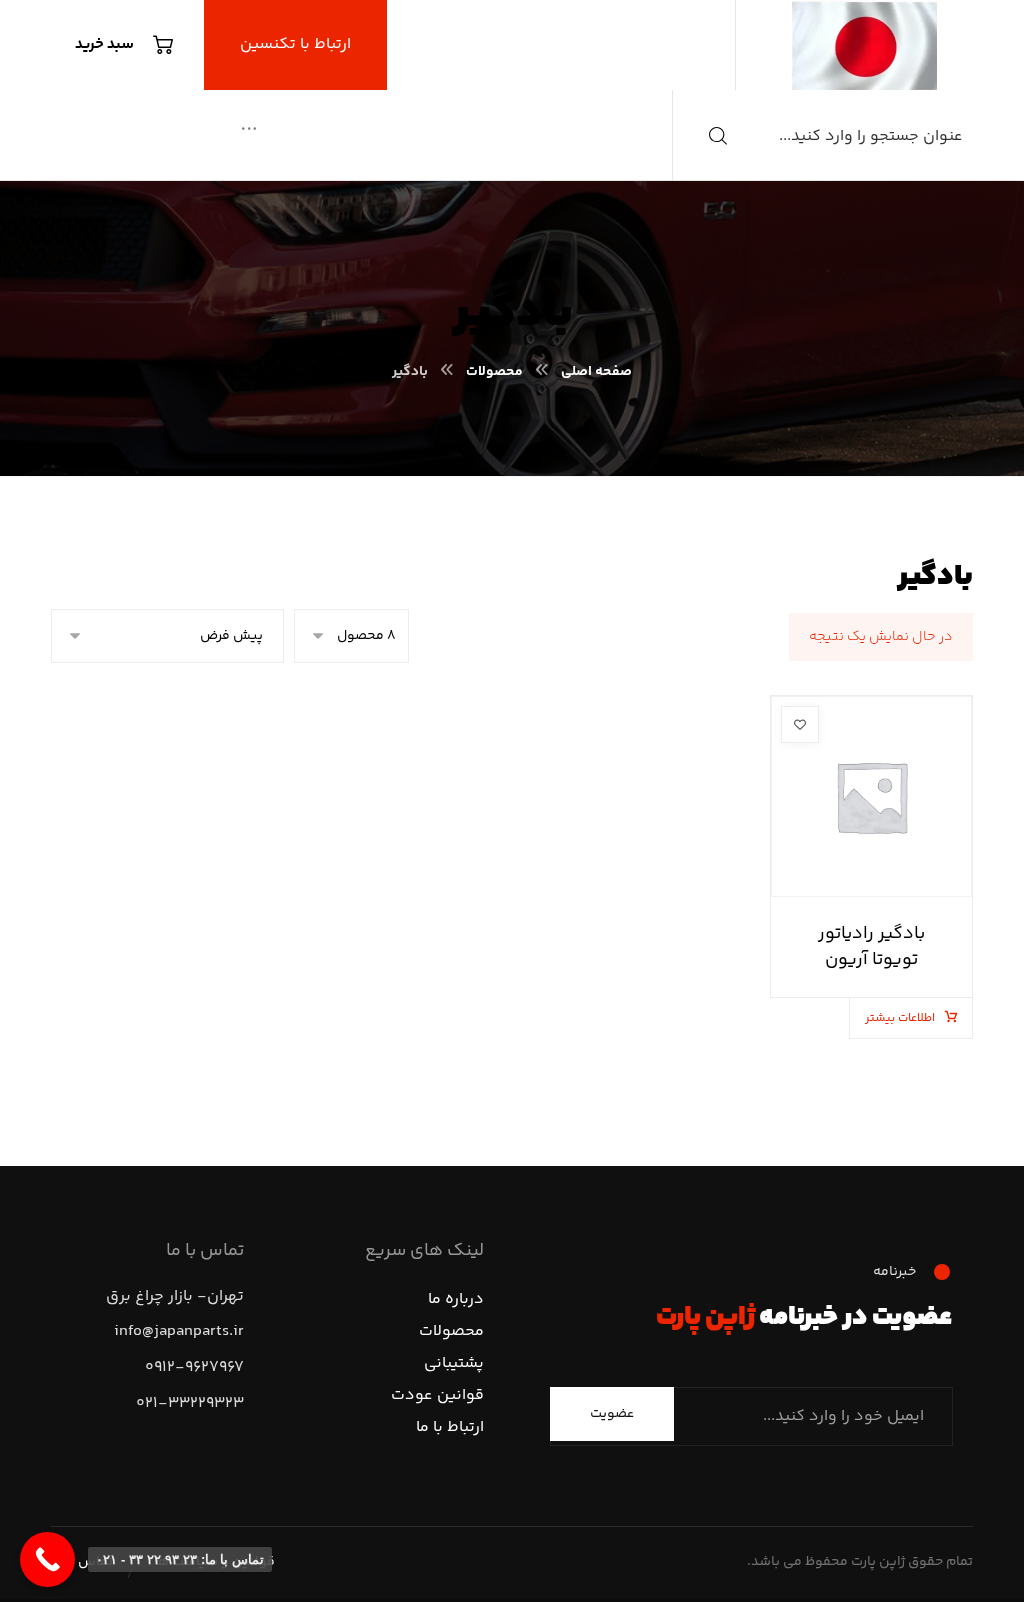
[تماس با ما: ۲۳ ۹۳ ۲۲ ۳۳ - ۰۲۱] (47, 1559)
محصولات (451, 1331)
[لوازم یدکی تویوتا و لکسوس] (864, 45)
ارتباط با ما (450, 1427)
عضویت (612, 1414)
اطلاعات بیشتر (900, 1018)
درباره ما (456, 1299)
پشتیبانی (454, 1363)
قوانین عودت (437, 1395)
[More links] (249, 131)
